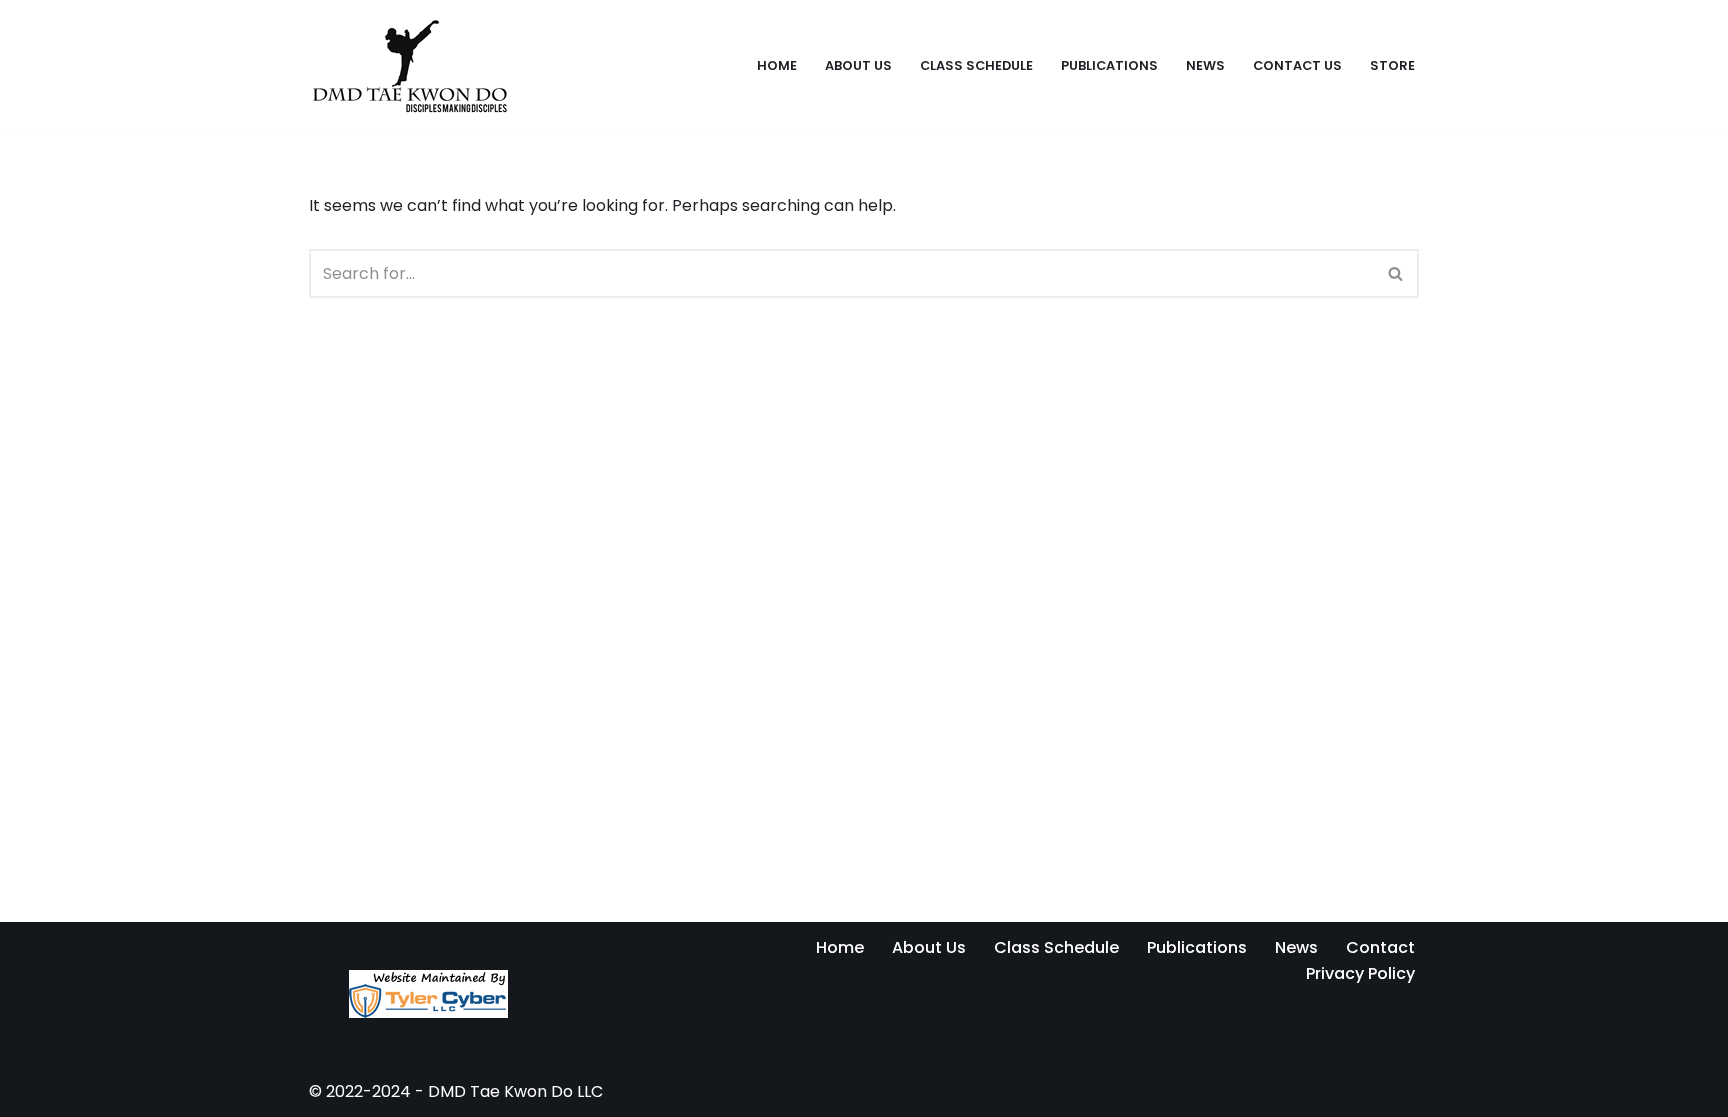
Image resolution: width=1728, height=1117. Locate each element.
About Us (858, 65)
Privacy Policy (1360, 973)
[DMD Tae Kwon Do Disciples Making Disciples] (409, 66)
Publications (1109, 65)
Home (777, 65)
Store (1392, 65)
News (1205, 65)
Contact (1380, 947)
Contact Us (1297, 65)
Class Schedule (976, 65)
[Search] (1396, 273)
